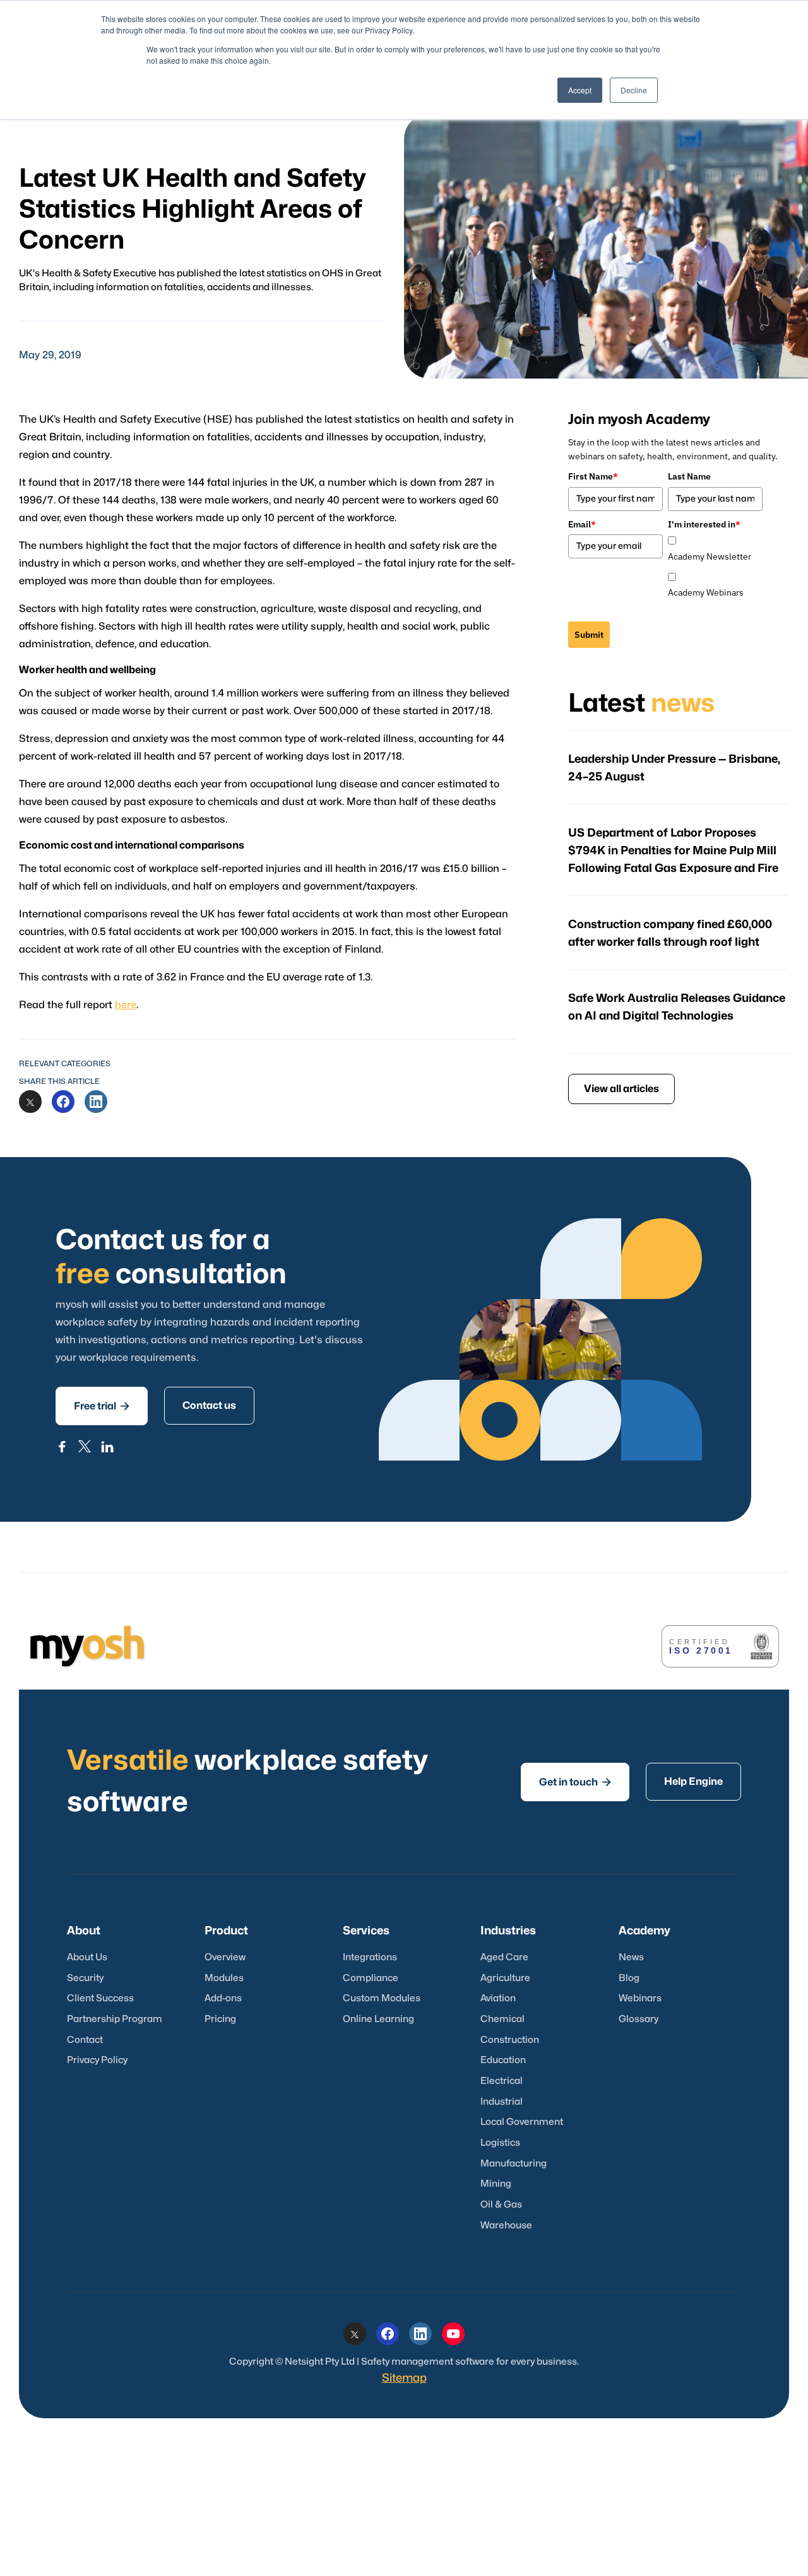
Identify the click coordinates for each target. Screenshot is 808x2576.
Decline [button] (634, 90)
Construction (510, 2040)
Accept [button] (580, 90)
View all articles (621, 1089)
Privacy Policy (97, 2060)
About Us (87, 1957)
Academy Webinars (706, 592)
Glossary (639, 2019)
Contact (85, 2040)
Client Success (100, 1998)
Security (85, 1978)
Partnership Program (115, 2019)
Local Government (522, 2122)
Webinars (640, 1998)
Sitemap (404, 2378)
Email (582, 524)
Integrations (370, 1957)
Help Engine (693, 1782)
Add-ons (223, 1998)
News (631, 1957)
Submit (589, 635)
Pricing (220, 2019)
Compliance (371, 1978)
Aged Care (504, 1957)
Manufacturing (514, 2164)
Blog (629, 1978)
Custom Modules (382, 1998)
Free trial (102, 1406)
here (126, 1005)
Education (503, 2060)
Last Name (689, 476)
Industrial (502, 2102)
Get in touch (575, 1782)
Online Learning (378, 2019)
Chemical (502, 2019)
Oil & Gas (501, 2205)
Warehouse (506, 2226)
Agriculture (505, 1978)
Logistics (500, 2143)
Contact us (209, 1406)
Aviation (498, 1998)
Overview (225, 1957)
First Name (593, 476)
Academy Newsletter (710, 556)
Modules (224, 1978)
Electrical (502, 2081)
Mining (496, 2184)
